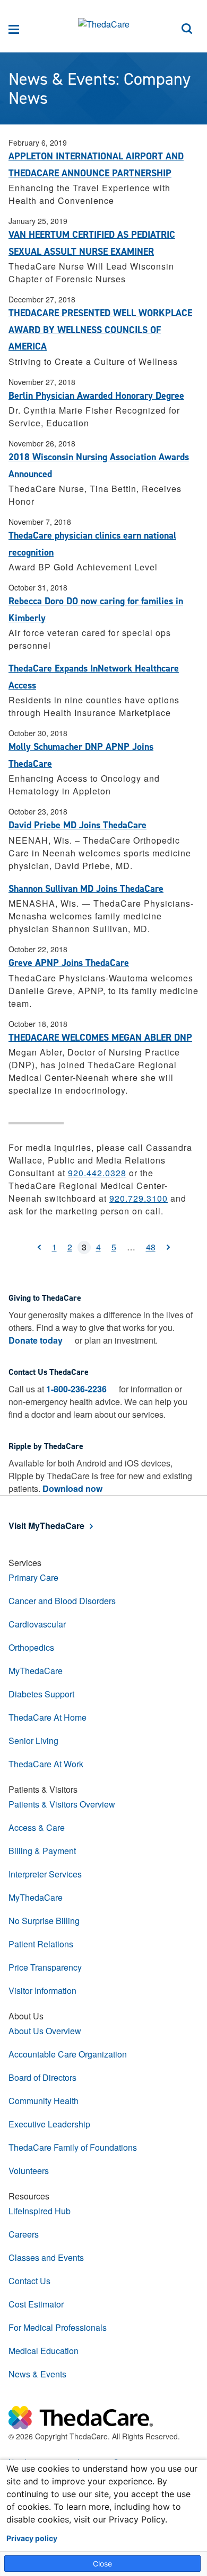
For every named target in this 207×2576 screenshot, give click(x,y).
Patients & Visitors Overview (62, 1804)
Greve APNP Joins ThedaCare (69, 963)
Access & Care (37, 1827)
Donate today (36, 1340)
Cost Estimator (36, 2304)
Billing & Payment (42, 1851)
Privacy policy (32, 2538)
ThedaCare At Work (46, 1764)
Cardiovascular (37, 1624)
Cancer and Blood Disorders (62, 1601)
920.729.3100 (139, 1198)
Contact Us (29, 2281)
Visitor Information (42, 1991)
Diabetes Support (41, 1694)
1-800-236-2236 (76, 1389)
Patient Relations (41, 1944)
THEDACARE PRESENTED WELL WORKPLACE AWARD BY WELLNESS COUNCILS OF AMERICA (100, 330)
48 (151, 1247)
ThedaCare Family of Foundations (73, 2147)
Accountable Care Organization (68, 2054)
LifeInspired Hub (40, 2211)
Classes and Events (46, 2257)
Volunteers (29, 2171)
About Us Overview (45, 2031)
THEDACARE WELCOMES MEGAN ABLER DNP (100, 1037)
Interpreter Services (45, 1874)
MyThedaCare (36, 1671)
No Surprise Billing (44, 1921)
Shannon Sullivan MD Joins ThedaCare (86, 889)
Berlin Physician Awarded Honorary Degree (96, 396)
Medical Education (44, 2351)
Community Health (44, 2101)
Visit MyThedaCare (46, 1526)
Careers (24, 2234)
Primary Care (33, 1577)
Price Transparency (45, 1967)
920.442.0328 (97, 1173)
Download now (72, 1488)
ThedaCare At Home (48, 1717)
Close (102, 2564)
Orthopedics (31, 1647)
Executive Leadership (49, 2124)
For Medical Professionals (58, 2327)
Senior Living (33, 1741)
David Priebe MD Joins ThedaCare (77, 825)
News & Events (37, 2374)
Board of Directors (42, 2077)
